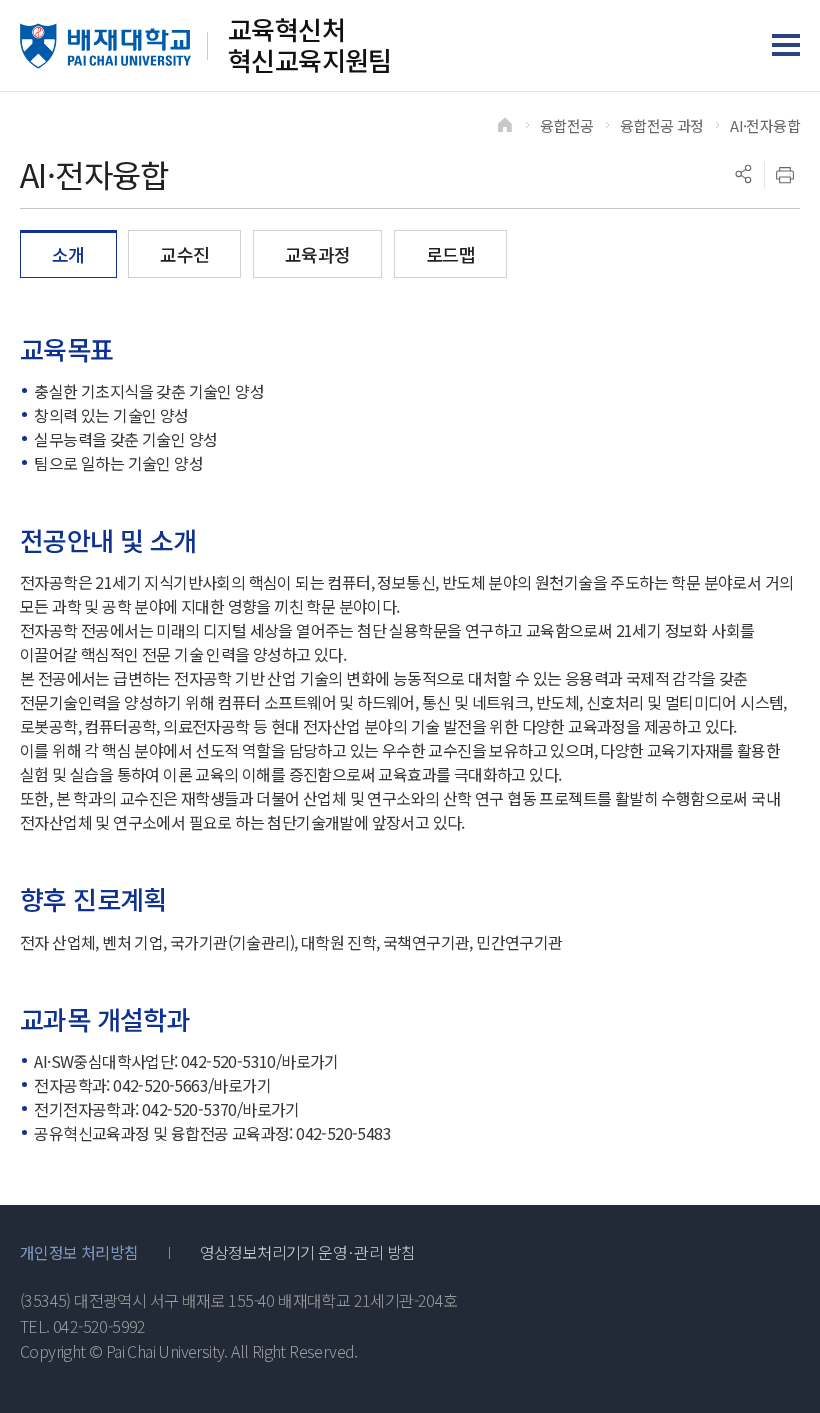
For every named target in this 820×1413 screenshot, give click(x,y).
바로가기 (310, 1061)
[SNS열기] (743, 175)
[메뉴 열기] (786, 45)
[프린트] (785, 175)
